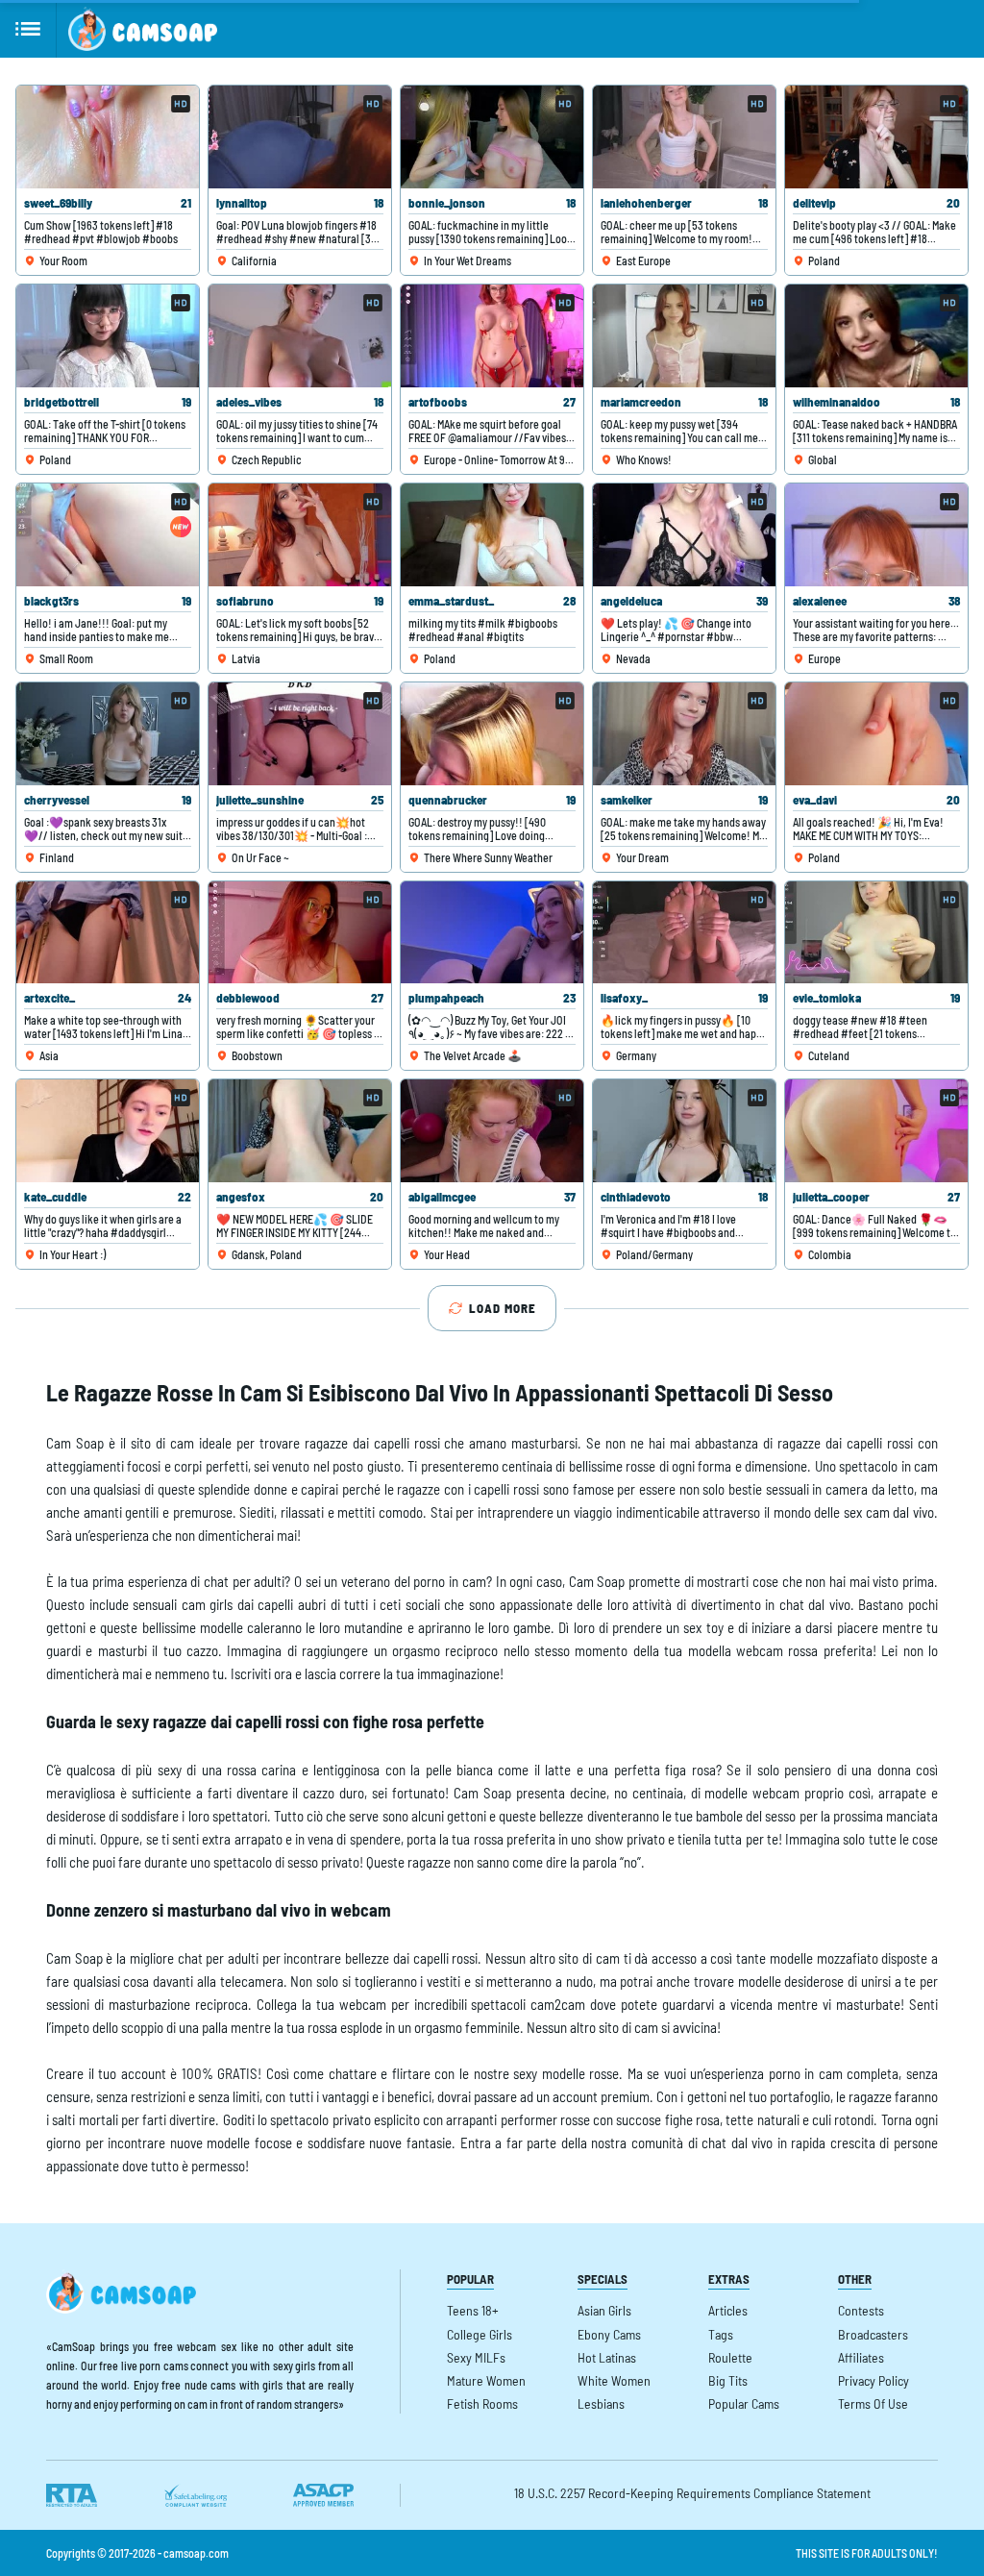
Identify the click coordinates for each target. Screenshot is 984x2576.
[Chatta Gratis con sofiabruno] (300, 535)
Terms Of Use (873, 2403)
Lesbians (601, 2403)
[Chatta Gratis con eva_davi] (876, 734)
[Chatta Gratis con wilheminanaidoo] (876, 336)
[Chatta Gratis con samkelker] (684, 734)
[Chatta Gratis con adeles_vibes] (300, 336)
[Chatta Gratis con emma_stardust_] (492, 535)
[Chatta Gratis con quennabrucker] (492, 734)
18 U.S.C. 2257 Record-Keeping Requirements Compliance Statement (692, 2493)
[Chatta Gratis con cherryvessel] (108, 734)
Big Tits (728, 2380)
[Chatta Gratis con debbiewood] (300, 933)
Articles (728, 2310)
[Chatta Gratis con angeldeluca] (684, 535)
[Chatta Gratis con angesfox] (300, 1131)
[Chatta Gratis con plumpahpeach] (492, 933)
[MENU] (28, 29)
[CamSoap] (143, 29)
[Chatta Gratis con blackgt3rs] (108, 535)
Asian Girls (604, 2310)
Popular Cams (744, 2403)
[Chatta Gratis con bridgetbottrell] (108, 336)
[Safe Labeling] (195, 2495)
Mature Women (486, 2380)
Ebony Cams (609, 2334)
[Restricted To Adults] (72, 2495)
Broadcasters (873, 2334)
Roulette (730, 2357)
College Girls (480, 2334)
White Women (614, 2380)
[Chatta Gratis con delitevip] (876, 137)
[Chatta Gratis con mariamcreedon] (684, 336)
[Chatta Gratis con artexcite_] (108, 933)
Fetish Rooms (482, 2403)
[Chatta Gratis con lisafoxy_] (684, 933)
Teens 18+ (473, 2310)
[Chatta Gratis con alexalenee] (876, 535)
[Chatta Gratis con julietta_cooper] (876, 1131)
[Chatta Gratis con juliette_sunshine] (300, 734)
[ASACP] (323, 2495)
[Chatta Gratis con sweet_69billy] (108, 137)
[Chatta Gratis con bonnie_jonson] (492, 137)
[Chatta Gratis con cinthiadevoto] (684, 1131)
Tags (721, 2334)
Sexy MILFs (476, 2357)
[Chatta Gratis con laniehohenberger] (684, 137)
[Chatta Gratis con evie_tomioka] (876, 933)
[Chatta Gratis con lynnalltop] (300, 137)
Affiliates (861, 2357)
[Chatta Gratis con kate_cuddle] (108, 1131)
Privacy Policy (873, 2380)
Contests (861, 2310)
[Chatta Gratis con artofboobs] (492, 336)
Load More (503, 1308)
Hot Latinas (607, 2357)
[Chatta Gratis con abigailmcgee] (492, 1131)
